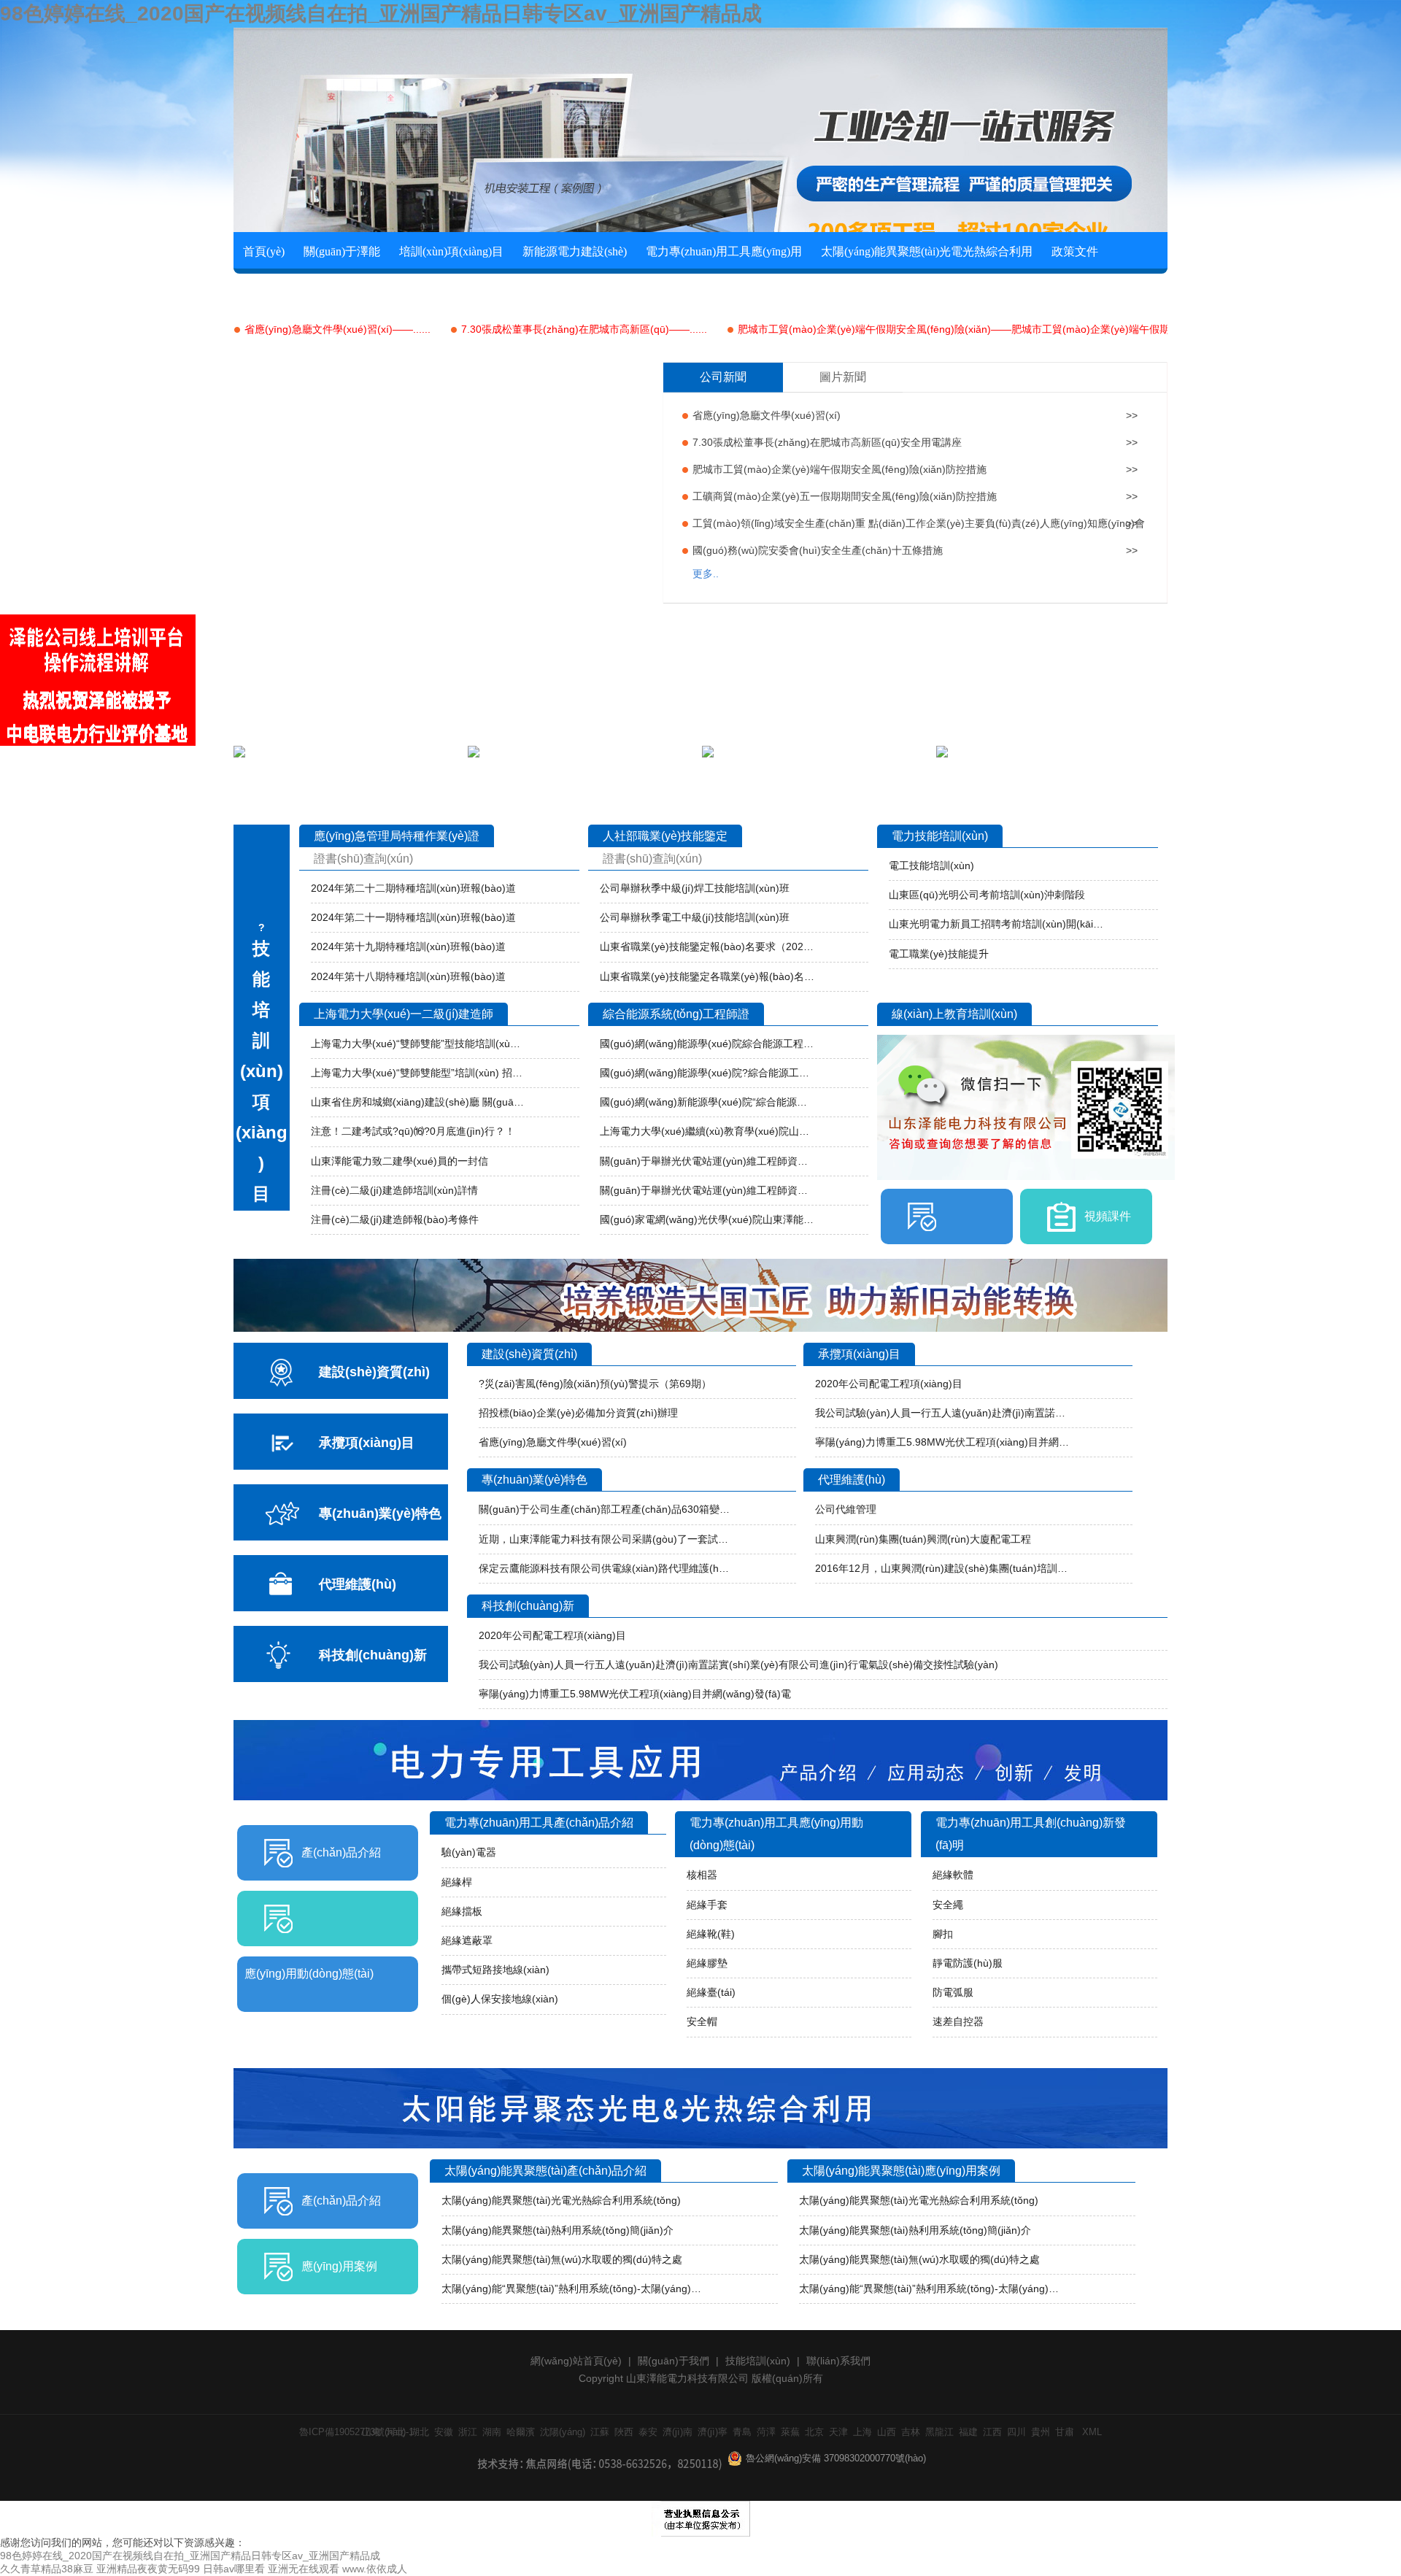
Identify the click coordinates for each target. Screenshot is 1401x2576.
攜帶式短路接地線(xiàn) (495, 1970)
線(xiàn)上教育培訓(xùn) (954, 1014)
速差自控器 (958, 2021)
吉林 (911, 2432)
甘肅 (1065, 2432)
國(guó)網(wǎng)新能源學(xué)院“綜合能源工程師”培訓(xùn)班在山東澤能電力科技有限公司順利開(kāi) (707, 1102)
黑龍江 (939, 2432)
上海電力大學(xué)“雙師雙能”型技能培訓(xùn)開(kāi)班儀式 (418, 1044)
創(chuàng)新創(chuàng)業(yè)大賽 (328, 290)
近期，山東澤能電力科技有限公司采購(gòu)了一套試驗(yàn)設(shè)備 (606, 1539)
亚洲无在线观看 (304, 2569)
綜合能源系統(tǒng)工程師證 (676, 1014)
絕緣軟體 (953, 1875)
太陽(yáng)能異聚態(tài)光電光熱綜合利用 (927, 251)
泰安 (648, 2432)
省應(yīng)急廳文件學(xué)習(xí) (767, 415)
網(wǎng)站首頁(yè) (576, 2361)
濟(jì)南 (678, 2432)
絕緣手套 (707, 1905)
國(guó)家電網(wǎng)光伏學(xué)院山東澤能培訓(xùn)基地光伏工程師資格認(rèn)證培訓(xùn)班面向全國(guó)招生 (707, 1219)
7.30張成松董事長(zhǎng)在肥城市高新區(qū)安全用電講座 (827, 442)
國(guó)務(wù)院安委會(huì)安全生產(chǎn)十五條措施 (818, 550)
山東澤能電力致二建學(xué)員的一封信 (400, 1161)
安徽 (444, 2432)
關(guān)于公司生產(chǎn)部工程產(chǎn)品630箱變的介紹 (606, 1509)
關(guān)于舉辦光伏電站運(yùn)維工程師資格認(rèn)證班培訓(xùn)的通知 (707, 1161)
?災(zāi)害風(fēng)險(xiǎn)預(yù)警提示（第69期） (595, 1384)
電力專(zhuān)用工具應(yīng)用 (724, 251)
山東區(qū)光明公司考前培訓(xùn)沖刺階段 (987, 895)
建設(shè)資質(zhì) (529, 1354)
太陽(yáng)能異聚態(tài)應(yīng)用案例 (901, 2171)
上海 (862, 2432)
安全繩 (948, 1905)
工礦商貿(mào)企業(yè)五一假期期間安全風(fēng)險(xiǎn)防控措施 (845, 496)
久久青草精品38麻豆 (47, 2569)
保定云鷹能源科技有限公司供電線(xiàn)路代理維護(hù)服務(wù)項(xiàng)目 (606, 1568)
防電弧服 (953, 1992)
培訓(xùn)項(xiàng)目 (451, 251)
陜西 (624, 2432)
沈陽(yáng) (563, 2432)
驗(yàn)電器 (469, 1852)
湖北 (420, 2432)
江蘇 (600, 2432)
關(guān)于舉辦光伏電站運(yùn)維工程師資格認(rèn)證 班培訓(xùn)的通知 (707, 1190)
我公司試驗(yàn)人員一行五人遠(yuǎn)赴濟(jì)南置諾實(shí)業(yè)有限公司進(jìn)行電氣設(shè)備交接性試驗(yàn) (942, 1413)
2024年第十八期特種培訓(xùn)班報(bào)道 (408, 976)
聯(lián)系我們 (467, 290)
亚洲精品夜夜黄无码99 (148, 2569)
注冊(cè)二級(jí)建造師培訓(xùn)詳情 (394, 1190)
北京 (814, 2432)
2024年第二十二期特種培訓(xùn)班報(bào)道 (413, 888)
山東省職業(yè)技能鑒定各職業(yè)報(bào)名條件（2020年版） (707, 976)
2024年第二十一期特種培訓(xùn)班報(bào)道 (413, 917)
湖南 (492, 2432)
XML (1092, 2432)
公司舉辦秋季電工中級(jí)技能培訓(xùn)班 (695, 917)
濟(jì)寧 (713, 2432)
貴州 (1041, 2432)
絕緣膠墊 (707, 1963)
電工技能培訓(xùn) (931, 865)
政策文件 (1075, 251)
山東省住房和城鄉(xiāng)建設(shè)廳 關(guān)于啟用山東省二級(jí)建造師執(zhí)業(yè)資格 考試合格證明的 (418, 1102)
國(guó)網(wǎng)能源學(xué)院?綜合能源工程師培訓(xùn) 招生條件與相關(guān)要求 (707, 1073)
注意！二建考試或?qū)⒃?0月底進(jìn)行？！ (413, 1131)
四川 (1016, 2432)
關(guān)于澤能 (342, 251)
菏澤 (766, 2432)
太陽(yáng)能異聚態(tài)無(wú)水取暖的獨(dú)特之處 (562, 2259)
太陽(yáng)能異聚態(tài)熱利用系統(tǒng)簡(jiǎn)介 (557, 2230)
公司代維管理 (846, 1509)
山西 (887, 2432)
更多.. (706, 574)
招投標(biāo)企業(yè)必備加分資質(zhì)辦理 (578, 1413)
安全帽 (702, 2021)
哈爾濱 (521, 2432)
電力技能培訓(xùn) (940, 836)
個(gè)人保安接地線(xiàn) (500, 1999)
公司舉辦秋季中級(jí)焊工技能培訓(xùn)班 (695, 888)
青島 (742, 2432)
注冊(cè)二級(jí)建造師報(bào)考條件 (395, 1219)
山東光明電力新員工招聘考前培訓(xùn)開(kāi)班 (996, 924)
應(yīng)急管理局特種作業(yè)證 (397, 836)
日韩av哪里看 (234, 2569)
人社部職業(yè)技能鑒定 (665, 836)
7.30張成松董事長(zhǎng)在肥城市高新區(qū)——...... (584, 329)
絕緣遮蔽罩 (467, 1940)
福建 (968, 2432)
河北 (395, 2432)
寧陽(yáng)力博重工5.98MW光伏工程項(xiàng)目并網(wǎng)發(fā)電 (942, 1442)
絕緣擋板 (462, 1911)
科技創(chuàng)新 (528, 1606)
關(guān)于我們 (674, 2361)
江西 (992, 2432)
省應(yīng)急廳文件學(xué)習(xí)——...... (337, 329)
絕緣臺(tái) (711, 1992)
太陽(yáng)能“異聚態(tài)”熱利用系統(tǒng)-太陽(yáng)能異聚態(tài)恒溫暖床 (576, 2288)
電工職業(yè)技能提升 (939, 954)
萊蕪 (790, 2432)
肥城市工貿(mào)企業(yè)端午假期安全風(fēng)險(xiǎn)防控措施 (840, 469)
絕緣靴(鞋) (711, 1934)
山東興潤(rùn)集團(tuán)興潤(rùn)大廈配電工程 (923, 1539)
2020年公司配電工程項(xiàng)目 (889, 1384)
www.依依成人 (375, 2569)
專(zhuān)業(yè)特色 (534, 1480)
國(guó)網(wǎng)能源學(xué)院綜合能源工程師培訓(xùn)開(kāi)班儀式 (707, 1044)
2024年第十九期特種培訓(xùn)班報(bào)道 (408, 946)
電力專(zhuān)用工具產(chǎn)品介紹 (539, 1823)
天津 (838, 2432)
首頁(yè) (264, 251)
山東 (371, 2432)
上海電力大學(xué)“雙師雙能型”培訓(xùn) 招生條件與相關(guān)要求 (418, 1073)
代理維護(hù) (852, 1480)
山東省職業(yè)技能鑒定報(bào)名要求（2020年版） (707, 946)
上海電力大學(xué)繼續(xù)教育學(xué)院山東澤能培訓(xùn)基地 (707, 1131)
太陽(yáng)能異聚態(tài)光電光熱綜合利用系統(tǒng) (561, 2200)
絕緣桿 (457, 1882)
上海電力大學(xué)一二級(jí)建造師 (404, 1014)
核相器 (702, 1875)
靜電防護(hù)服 (968, 1963)
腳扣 (943, 1934)
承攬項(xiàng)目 (859, 1354)
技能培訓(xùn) (758, 2361)
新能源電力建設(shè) (575, 251)
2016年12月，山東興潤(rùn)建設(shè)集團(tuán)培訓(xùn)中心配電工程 (942, 1568)
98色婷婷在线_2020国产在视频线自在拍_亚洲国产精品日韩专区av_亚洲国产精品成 (381, 14)
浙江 (468, 2432)
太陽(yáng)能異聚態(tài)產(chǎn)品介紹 (545, 2171)
